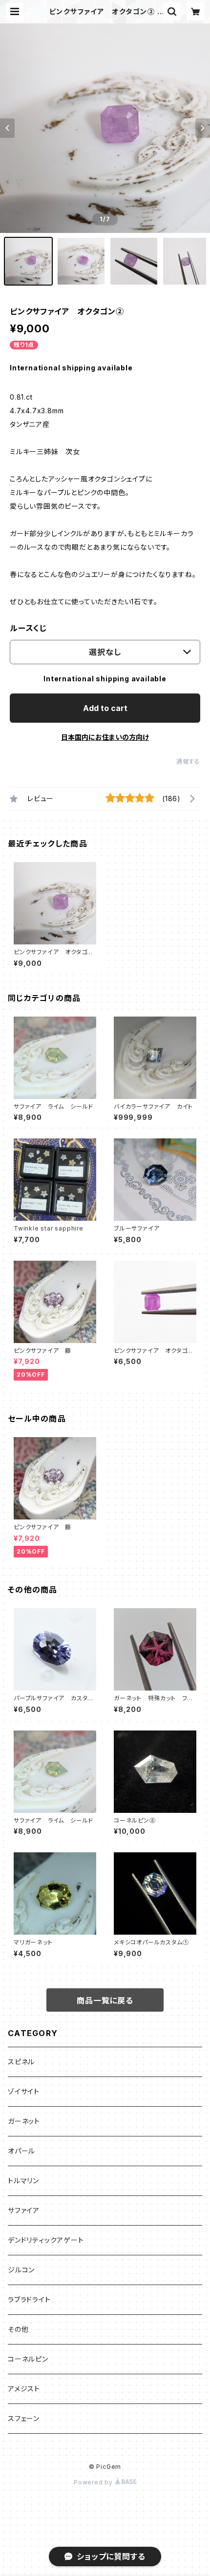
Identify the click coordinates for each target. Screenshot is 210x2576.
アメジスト (24, 2389)
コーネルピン (28, 2359)
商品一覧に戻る (105, 2000)
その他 (18, 2329)
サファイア (24, 2210)
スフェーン (24, 2418)
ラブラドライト (29, 2299)
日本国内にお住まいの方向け (105, 737)
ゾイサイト (24, 2091)
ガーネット (24, 2121)
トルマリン (23, 2181)
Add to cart (105, 708)
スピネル (21, 2062)
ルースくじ (28, 628)
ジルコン (21, 2270)
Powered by (94, 2482)
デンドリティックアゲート (46, 2240)
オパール (21, 2151)
